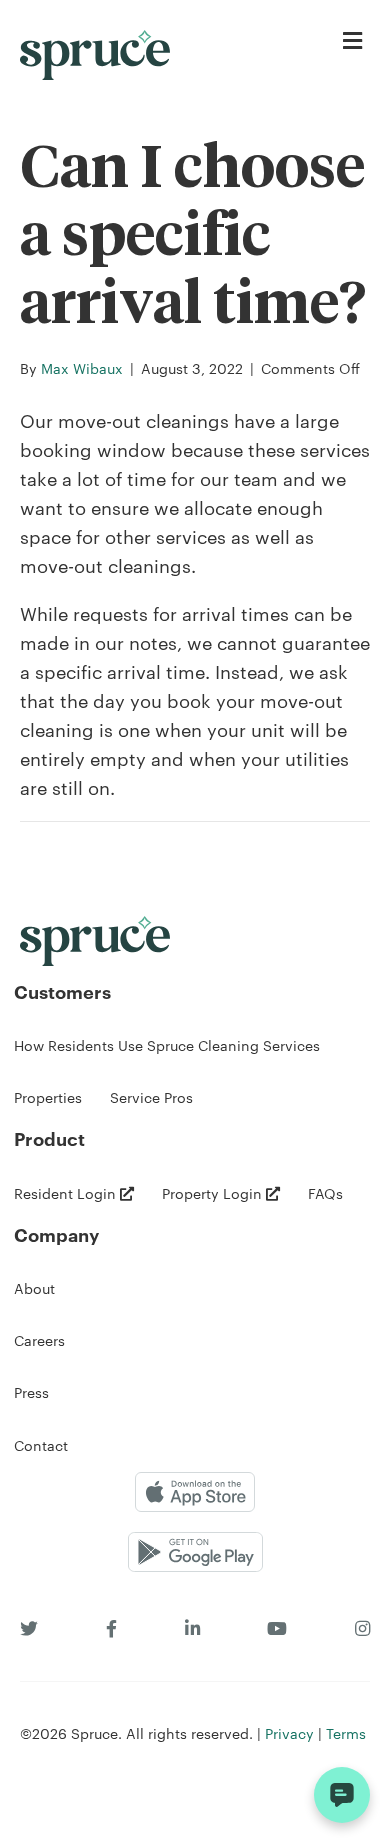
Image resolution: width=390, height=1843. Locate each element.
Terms (346, 1733)
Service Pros (151, 1097)
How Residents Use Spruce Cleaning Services (167, 1045)
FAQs (325, 1193)
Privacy (289, 1733)
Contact (41, 1445)
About (34, 1288)
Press (31, 1392)
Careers (39, 1340)
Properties (48, 1097)
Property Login (214, 1193)
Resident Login (67, 1193)
